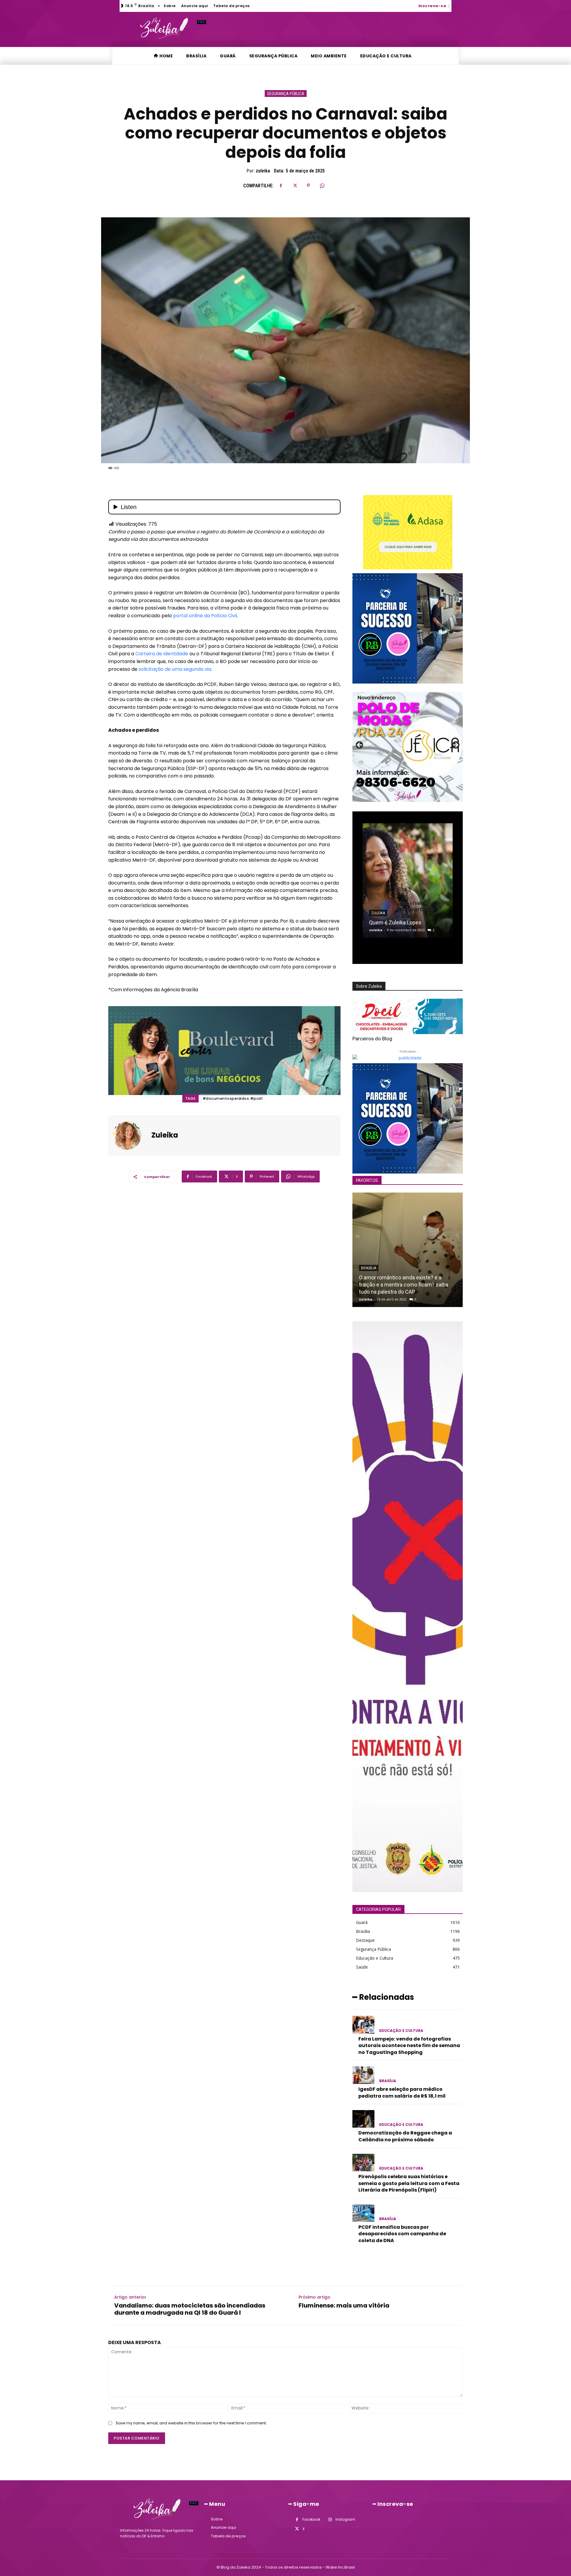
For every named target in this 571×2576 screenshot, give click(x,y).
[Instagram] (330, 2520)
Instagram (345, 2519)
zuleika (263, 171)
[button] (454, 5)
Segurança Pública (286, 94)
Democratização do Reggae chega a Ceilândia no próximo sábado (405, 2136)
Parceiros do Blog (372, 1039)
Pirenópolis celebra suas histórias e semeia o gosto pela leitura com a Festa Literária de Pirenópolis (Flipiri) (409, 2183)
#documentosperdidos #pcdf (233, 1098)
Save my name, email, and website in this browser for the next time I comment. (191, 2423)
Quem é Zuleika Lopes (395, 922)
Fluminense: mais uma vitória (344, 2305)
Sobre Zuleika (369, 986)
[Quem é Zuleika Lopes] (408, 881)
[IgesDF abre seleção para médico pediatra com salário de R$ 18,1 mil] (363, 2075)
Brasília (369, 1268)
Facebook (311, 2519)
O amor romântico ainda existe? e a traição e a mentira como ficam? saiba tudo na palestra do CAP (404, 1285)
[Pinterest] (308, 186)
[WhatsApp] (322, 186)
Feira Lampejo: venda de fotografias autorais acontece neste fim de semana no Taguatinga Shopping (409, 2046)
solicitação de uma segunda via (175, 669)
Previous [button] (360, 745)
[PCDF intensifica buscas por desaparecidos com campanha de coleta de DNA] (363, 2213)
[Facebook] (281, 186)
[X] (295, 186)
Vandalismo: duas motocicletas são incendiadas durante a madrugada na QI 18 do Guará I (190, 2309)
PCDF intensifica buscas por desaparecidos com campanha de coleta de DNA (402, 2234)
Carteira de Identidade (162, 654)
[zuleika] (131, 1135)
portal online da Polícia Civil (205, 616)
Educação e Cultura (401, 2031)
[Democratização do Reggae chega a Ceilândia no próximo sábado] (363, 2119)
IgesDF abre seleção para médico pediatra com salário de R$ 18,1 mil (402, 2092)
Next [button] (455, 745)
